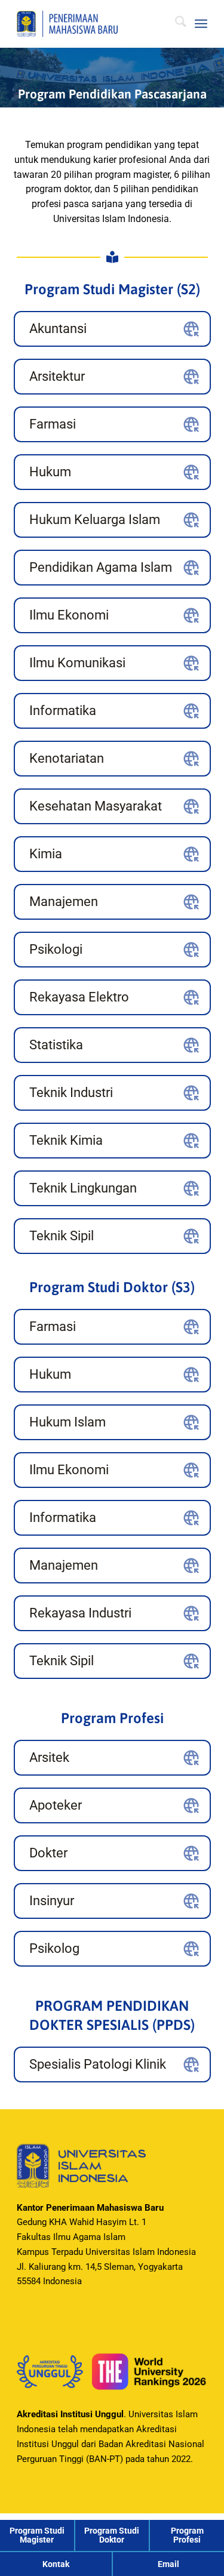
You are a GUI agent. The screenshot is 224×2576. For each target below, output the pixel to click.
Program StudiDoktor (112, 2535)
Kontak (56, 2564)
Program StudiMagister (37, 2535)
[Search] (175, 24)
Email (168, 2564)
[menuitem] (175, 24)
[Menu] (201, 24)
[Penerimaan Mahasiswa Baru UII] (93, 24)
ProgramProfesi (187, 2535)
